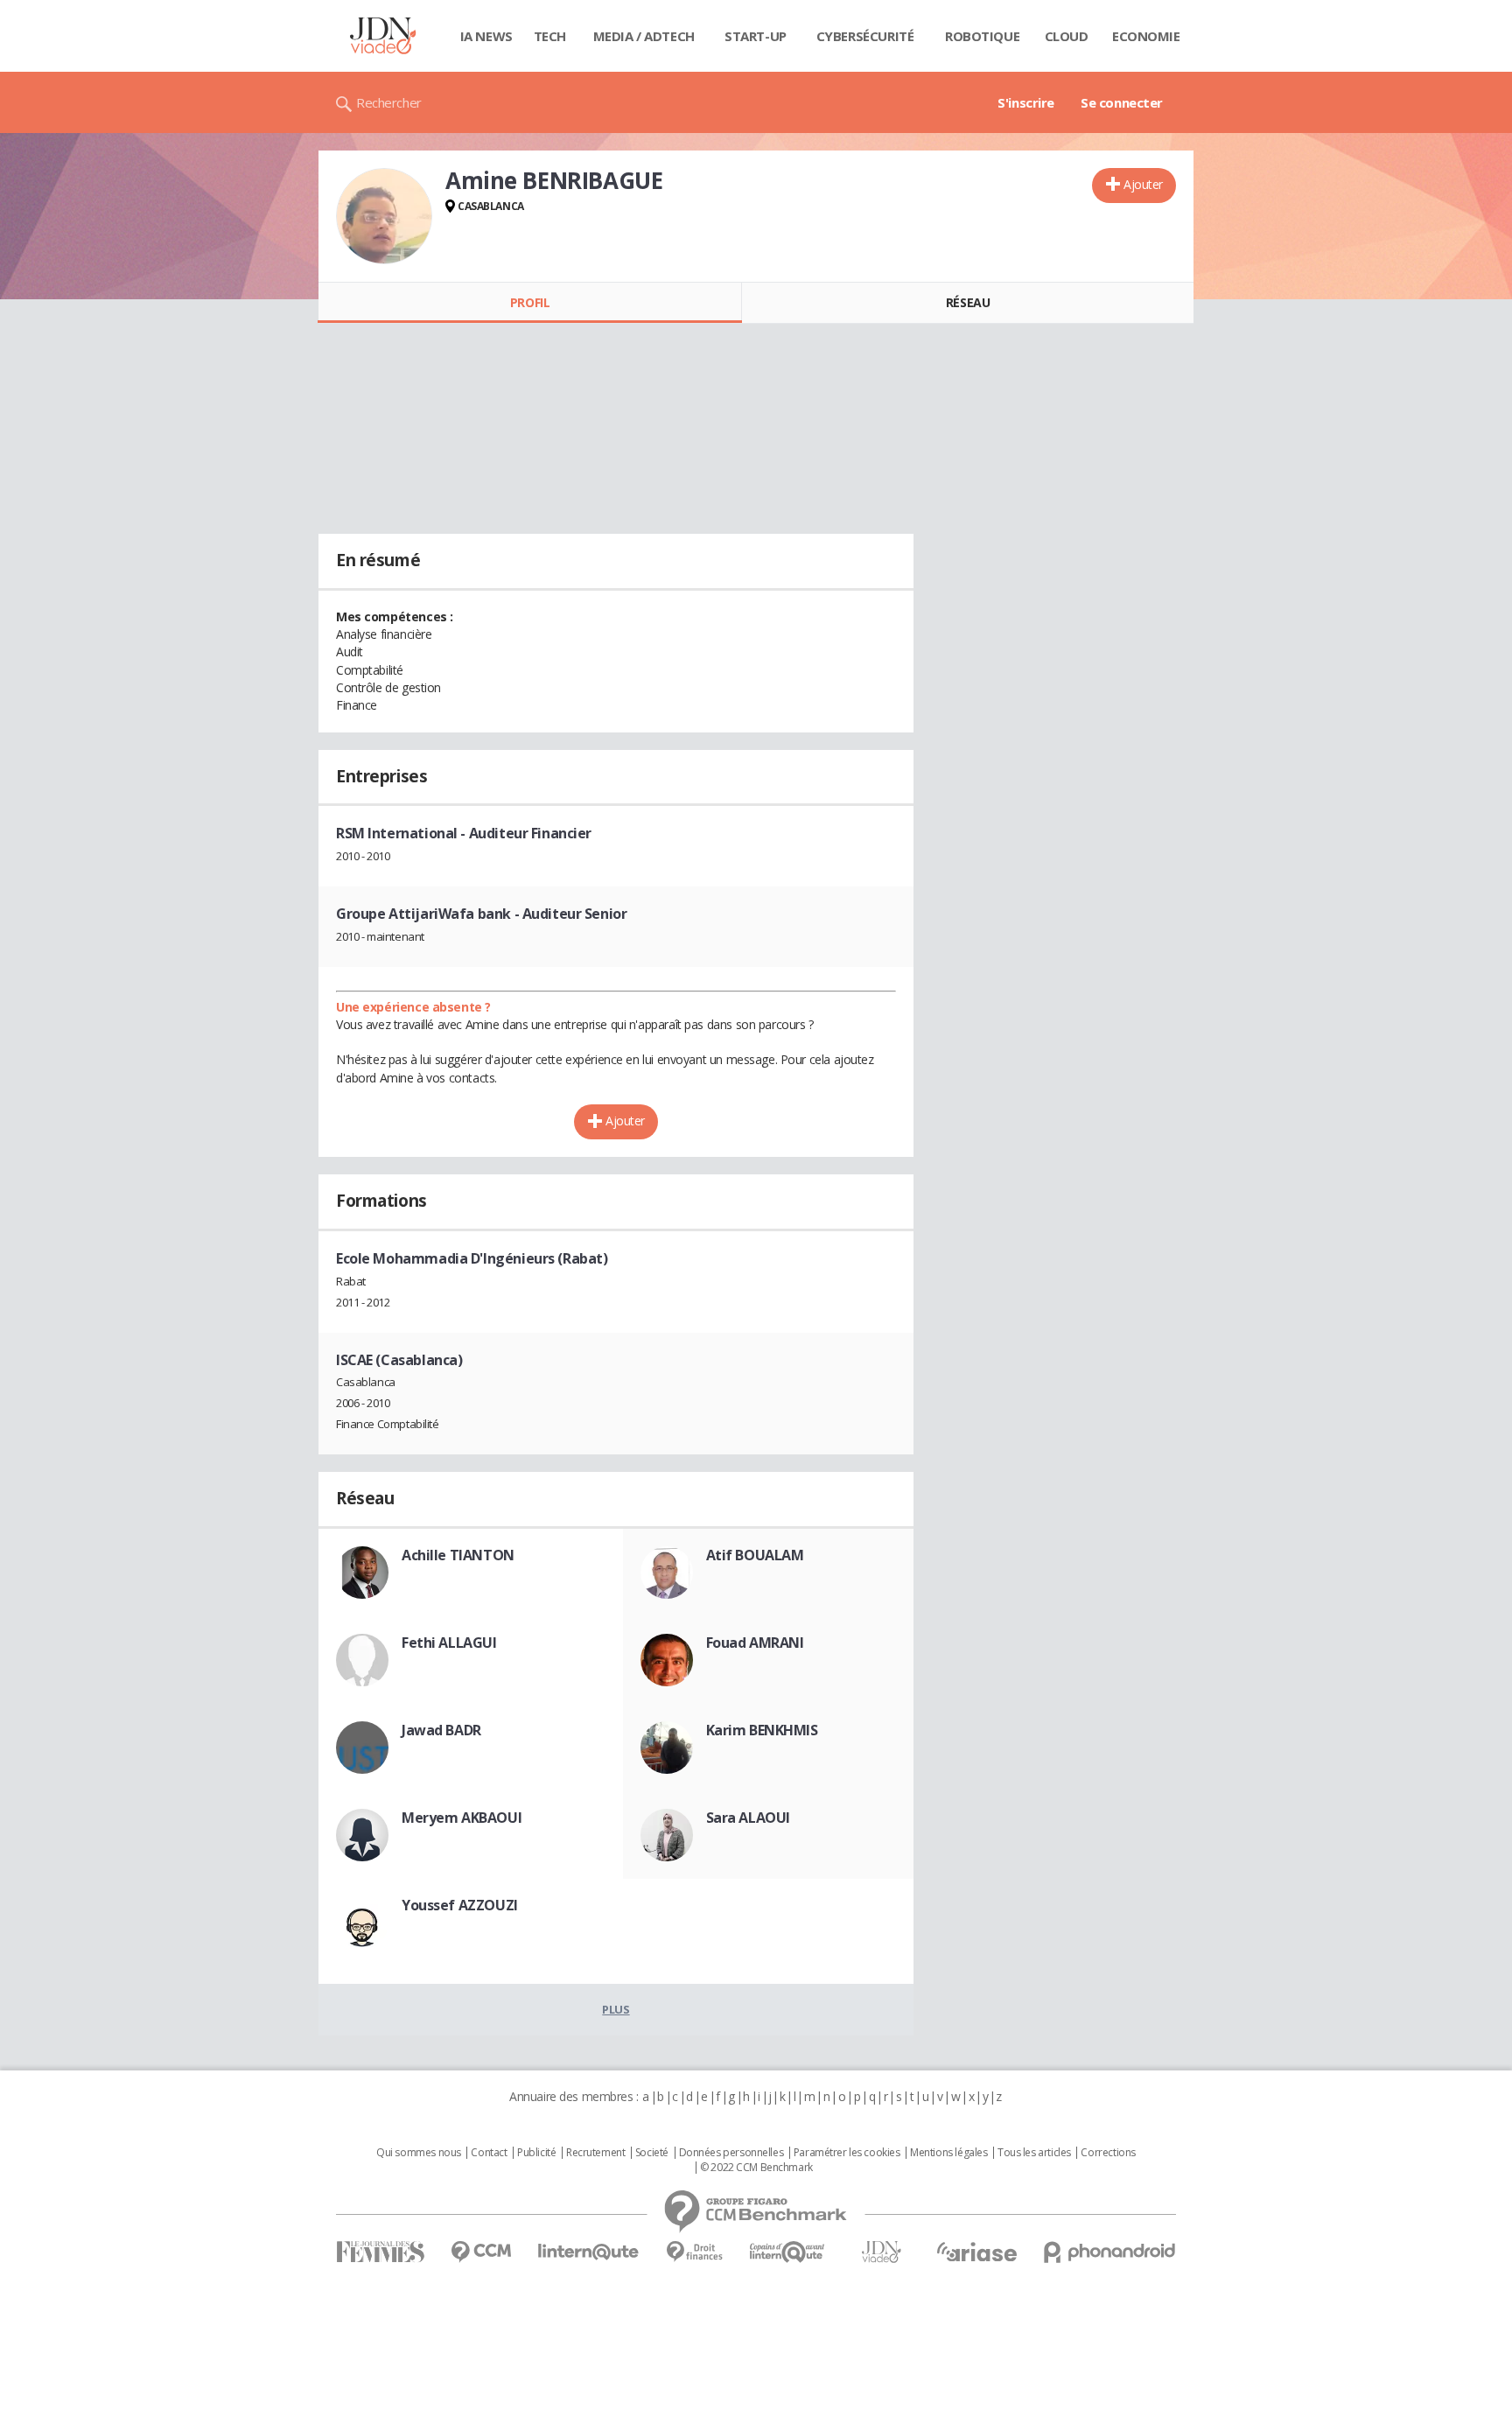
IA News (486, 36)
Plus (616, 2009)
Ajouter (1143, 184)
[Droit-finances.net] (694, 2252)
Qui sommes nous (419, 2153)
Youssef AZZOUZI (460, 1905)
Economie (1146, 36)
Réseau (968, 302)
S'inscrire (1026, 102)
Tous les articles (1034, 2153)
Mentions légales (948, 2153)
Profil (530, 302)
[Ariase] (976, 2252)
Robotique (982, 36)
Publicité (536, 2153)
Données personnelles (731, 2153)
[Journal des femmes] (380, 2252)
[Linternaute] (589, 2252)
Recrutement (595, 2153)
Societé (652, 2153)
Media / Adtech (644, 36)
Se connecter (1122, 102)
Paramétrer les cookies (847, 2153)
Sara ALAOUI (748, 1818)
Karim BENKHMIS (762, 1730)
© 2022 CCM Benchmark (756, 2168)
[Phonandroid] (1110, 2252)
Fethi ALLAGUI (449, 1643)
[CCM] (481, 2252)
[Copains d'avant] (788, 2252)
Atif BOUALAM (755, 1555)
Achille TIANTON (458, 1555)
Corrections (1108, 2153)
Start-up (756, 36)
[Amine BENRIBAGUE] (384, 216)
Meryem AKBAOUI (462, 1818)
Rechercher (389, 102)
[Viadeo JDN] (881, 2252)
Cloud (1067, 36)
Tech (550, 36)
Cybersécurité (865, 36)
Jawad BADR (441, 1730)
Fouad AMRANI (755, 1643)
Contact (489, 2153)
